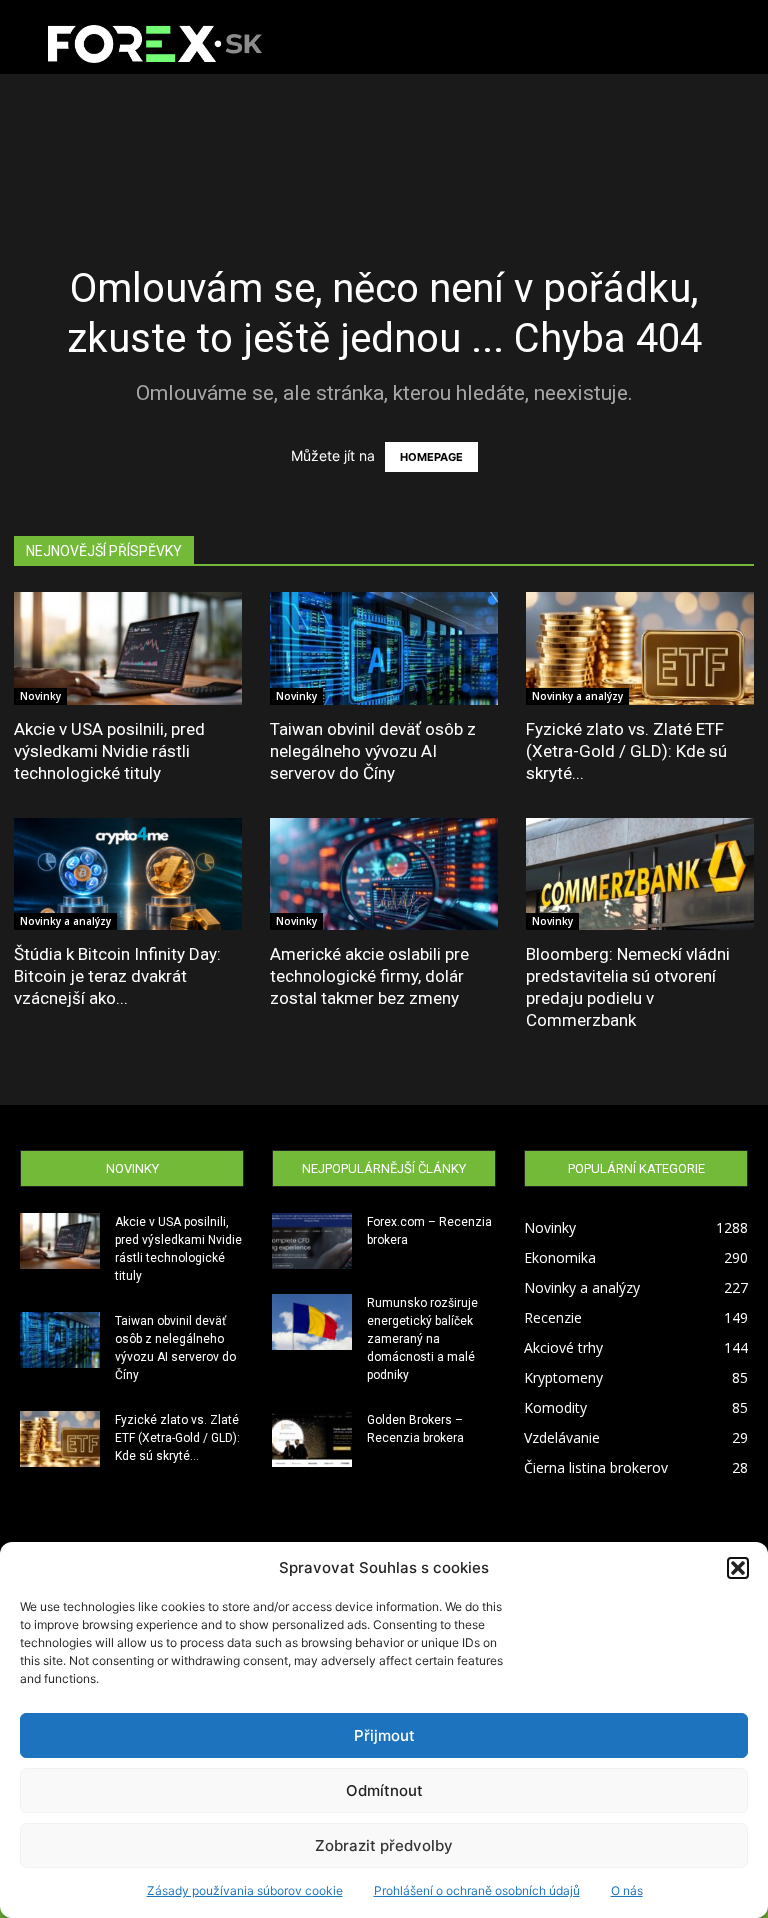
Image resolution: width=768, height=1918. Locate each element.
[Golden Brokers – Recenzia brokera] (312, 1439)
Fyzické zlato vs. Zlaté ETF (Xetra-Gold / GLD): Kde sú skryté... (626, 751)
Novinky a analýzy (577, 696)
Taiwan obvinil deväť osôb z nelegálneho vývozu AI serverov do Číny (373, 751)
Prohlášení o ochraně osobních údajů (477, 1890)
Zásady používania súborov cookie (245, 1890)
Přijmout (384, 1735)
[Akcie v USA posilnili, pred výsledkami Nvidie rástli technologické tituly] (128, 648)
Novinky (40, 696)
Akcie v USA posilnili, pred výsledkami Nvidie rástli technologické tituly (109, 751)
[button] (738, 1568)
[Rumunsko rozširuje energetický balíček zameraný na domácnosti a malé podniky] (312, 1322)
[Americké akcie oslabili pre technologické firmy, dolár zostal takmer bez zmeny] (384, 874)
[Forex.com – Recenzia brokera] (312, 1241)
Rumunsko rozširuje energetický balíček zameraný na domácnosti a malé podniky (422, 1339)
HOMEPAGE (431, 457)
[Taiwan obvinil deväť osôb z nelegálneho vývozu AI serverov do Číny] (384, 648)
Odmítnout (384, 1790)
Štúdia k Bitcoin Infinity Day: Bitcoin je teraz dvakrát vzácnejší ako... (117, 976)
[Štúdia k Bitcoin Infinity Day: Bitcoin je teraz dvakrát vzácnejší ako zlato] (128, 874)
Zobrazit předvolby (384, 1845)
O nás (627, 1890)
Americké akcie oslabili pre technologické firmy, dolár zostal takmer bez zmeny (369, 976)
